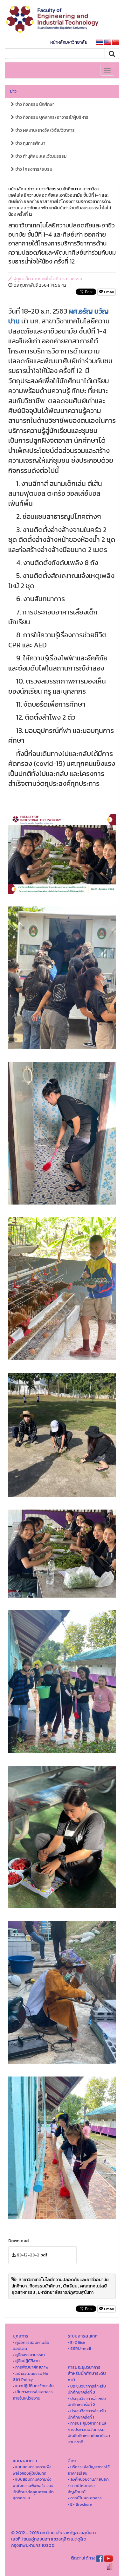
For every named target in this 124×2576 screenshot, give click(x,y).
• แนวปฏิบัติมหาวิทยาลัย (33, 2386)
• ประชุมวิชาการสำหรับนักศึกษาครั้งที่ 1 (87, 2414)
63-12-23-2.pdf (32, 2255)
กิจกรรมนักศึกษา (45, 2286)
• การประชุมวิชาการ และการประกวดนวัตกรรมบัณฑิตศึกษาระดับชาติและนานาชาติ (89, 2433)
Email (108, 292)
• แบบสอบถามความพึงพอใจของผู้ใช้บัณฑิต (32, 2470)
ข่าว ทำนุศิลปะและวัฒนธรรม (40, 156)
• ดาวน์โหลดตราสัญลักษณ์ (82, 2489)
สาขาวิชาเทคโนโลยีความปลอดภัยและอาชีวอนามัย (64, 2280)
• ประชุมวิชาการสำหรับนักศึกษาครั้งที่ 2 (87, 2402)
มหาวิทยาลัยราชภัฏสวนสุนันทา (66, 2292)
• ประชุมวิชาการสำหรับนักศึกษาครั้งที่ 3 (87, 2389)
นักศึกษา (19, 2286)
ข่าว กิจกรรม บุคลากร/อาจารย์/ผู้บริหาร (51, 117)
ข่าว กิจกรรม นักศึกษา (34, 104)
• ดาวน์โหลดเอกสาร (85, 2498)
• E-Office (76, 2342)
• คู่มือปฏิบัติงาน (26, 2361)
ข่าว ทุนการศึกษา (30, 143)
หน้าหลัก (16, 189)
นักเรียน (70, 2286)
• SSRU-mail (79, 2348)
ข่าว (13, 91)
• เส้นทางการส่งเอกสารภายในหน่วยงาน (33, 2395)
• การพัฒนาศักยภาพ (31, 2367)
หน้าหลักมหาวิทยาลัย (69, 42)
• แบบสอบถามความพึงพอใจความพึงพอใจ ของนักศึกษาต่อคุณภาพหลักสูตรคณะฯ (33, 2489)
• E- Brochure (80, 2504)
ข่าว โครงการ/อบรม (33, 169)
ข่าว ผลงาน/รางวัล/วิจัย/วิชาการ (45, 130)
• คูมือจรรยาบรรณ (29, 2355)
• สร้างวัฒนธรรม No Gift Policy (31, 2377)
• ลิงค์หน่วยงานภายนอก (88, 2479)
